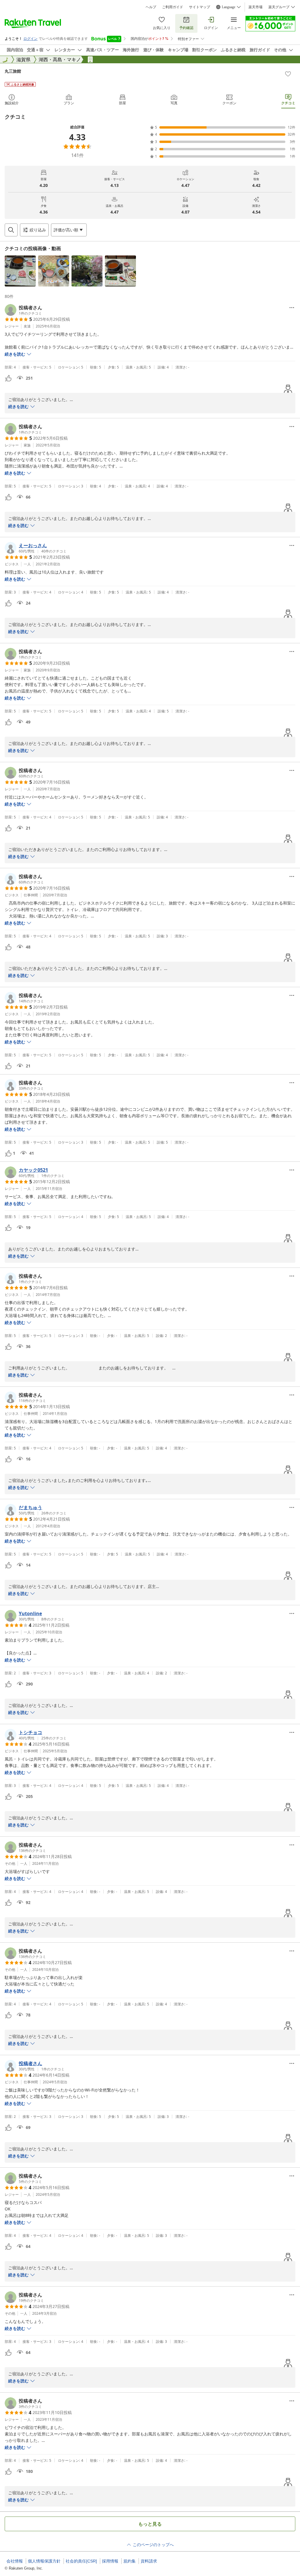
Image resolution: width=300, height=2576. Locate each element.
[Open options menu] (292, 308)
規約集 (129, 2561)
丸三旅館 (13, 71)
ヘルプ (151, 7)
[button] (20, 271)
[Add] (288, 74)
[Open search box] (11, 230)
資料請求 (149, 2561)
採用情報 (110, 2561)
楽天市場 (255, 7)
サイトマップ (200, 7)
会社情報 (15, 2561)
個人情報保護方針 (44, 2561)
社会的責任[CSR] (81, 2561)
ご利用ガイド (173, 7)
